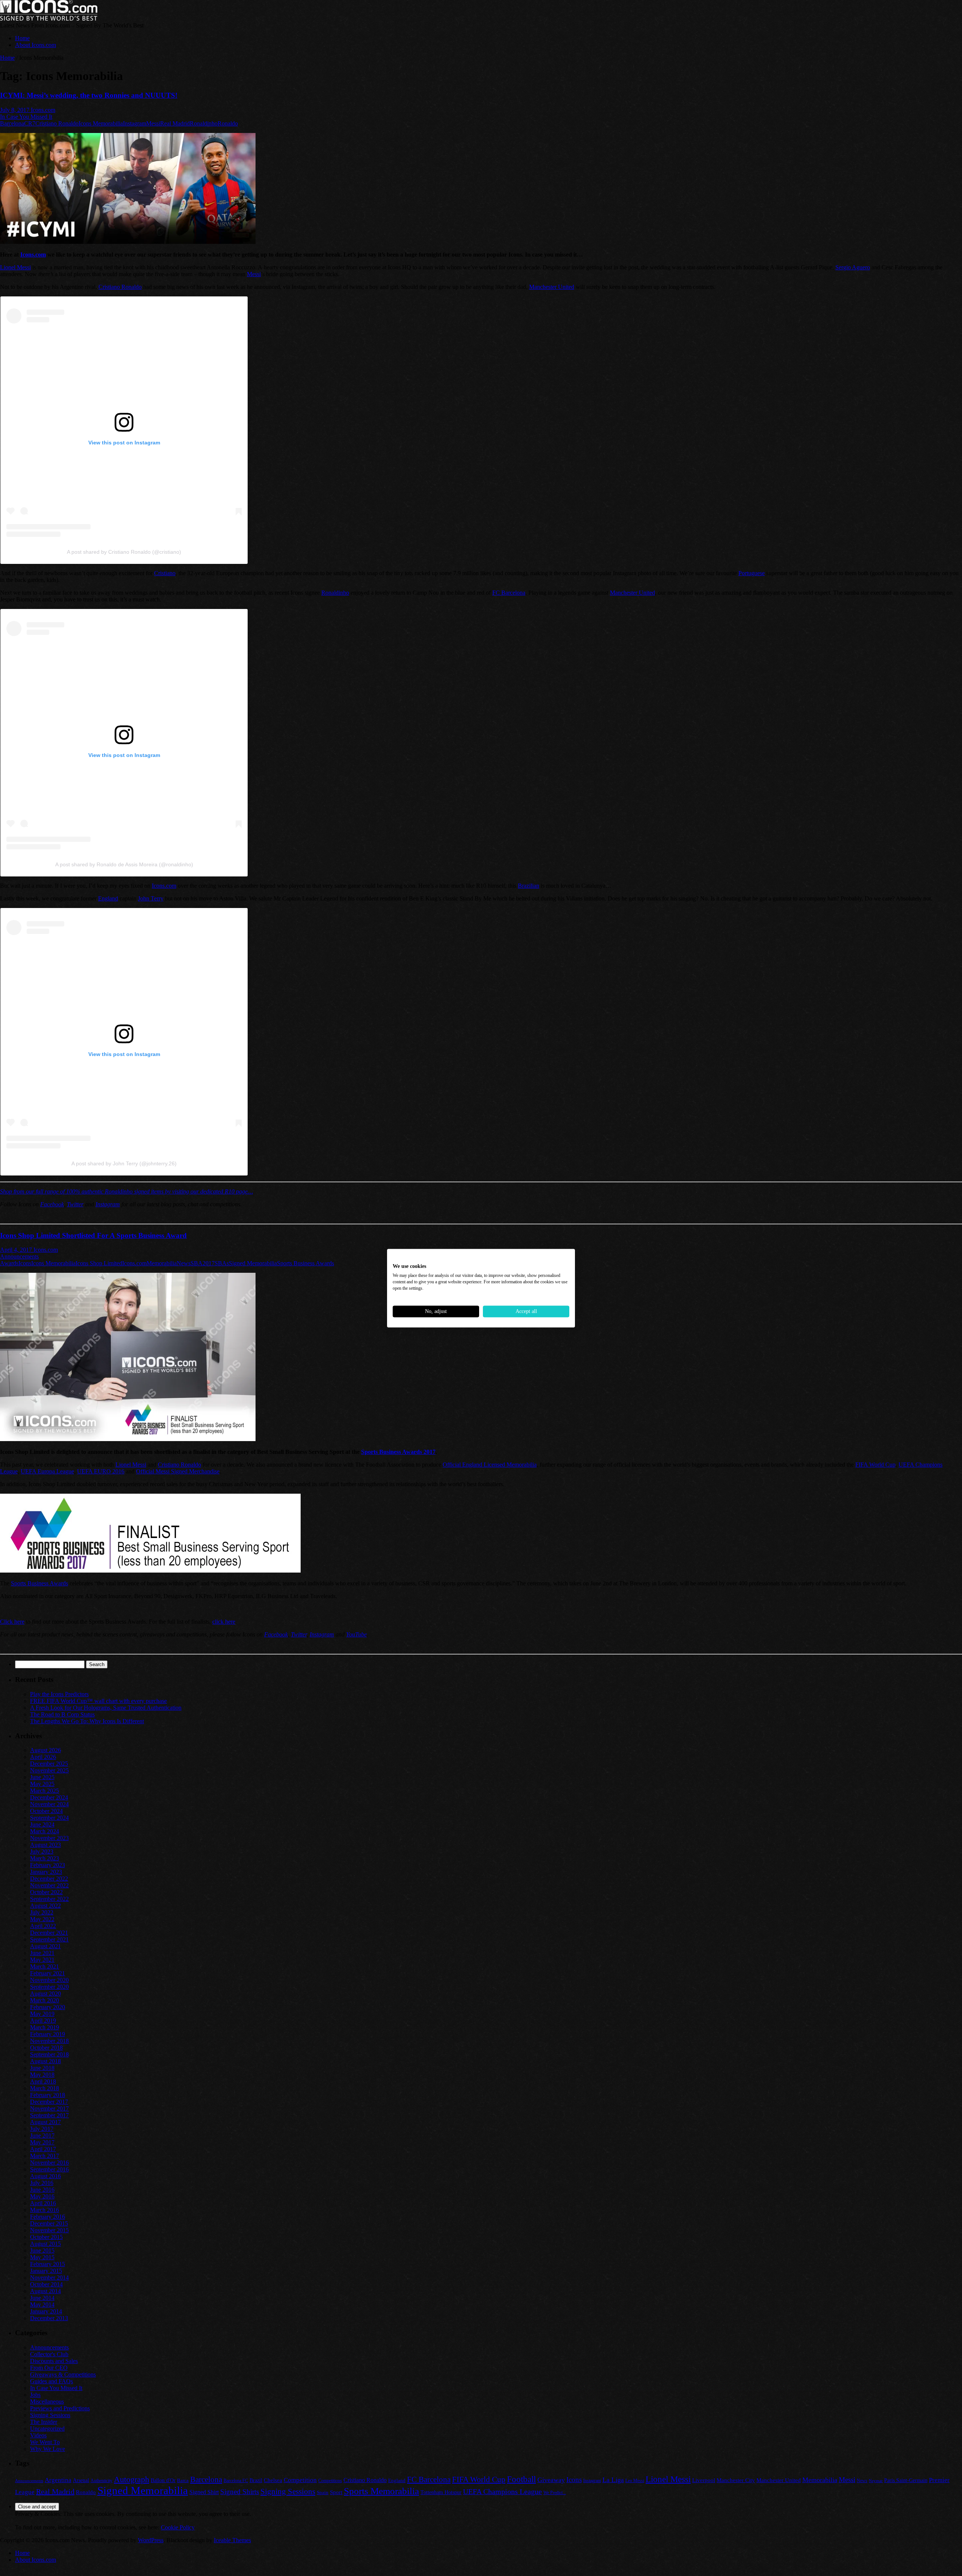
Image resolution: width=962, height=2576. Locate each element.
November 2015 (49, 2230)
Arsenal (81, 2480)
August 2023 (45, 1845)
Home (22, 38)
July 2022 (42, 1912)
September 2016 (49, 2169)
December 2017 (49, 2102)
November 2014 (49, 2278)
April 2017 (43, 2149)
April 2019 (43, 2021)
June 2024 (42, 1824)
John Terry (151, 898)
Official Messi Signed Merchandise (178, 1471)
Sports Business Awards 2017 (398, 1452)
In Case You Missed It (26, 117)
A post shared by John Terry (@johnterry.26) (124, 1163)
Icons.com (43, 110)
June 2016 (42, 2190)
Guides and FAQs (51, 2381)
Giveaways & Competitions (63, 2374)
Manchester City (736, 2480)
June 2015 (42, 2250)
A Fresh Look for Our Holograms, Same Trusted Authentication (106, 1708)
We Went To (45, 2442)
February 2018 (48, 2095)
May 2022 (42, 1919)
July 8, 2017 (15, 110)
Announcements (19, 1256)
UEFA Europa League (47, 1471)
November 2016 (49, 2163)
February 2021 (48, 1973)
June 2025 (42, 1777)
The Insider (44, 2422)
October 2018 (46, 2048)
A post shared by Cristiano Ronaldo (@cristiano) (124, 552)
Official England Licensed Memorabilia (490, 1465)
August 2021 (45, 1946)
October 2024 (46, 1811)
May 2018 (42, 2075)
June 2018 (42, 2068)
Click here (12, 1622)
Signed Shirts (240, 2492)
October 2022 (46, 1892)
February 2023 (48, 1865)
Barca (183, 2480)
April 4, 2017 (17, 1250)
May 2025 (42, 1784)
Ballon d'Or (163, 2480)
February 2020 (48, 2007)
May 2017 (42, 2142)
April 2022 (43, 1926)
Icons (25, 1263)
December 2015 (49, 2223)
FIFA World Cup (875, 1465)
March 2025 (45, 1791)
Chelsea (273, 2480)
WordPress (151, 2540)
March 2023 (45, 1858)
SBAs (222, 1263)
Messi (153, 123)
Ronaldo (228, 123)
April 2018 (43, 2081)
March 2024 (45, 1831)
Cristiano (165, 573)
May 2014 (42, 2305)
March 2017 (45, 2156)
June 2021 (42, 1953)
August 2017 (45, 2122)
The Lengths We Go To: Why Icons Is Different (87, 1721)
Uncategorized (47, 2429)
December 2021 (49, 1933)
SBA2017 (203, 1263)
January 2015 (46, 2271)
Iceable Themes (232, 2540)
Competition (300, 2480)
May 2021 (42, 1960)
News (184, 1263)
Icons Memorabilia (101, 123)
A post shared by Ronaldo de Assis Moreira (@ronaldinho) (124, 864)
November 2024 (49, 1804)
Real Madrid (175, 123)
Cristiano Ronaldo (57, 123)
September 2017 (49, 2115)
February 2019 (48, 2034)
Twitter (75, 1204)
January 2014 (46, 2311)
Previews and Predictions (60, 2408)
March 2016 (45, 2210)
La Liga (613, 2480)
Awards (9, 1263)
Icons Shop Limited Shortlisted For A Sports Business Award (93, 1235)
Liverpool (704, 2480)
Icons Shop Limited (99, 1263)
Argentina (58, 2480)
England (108, 898)
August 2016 (45, 2176)
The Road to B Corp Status (62, 1714)
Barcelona (12, 123)
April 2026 (43, 1757)
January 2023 (46, 1872)
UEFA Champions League (502, 2492)
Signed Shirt (204, 2492)
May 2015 (42, 2257)
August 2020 (45, 1994)
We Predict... (555, 2493)
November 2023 (49, 1838)
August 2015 (45, 2244)
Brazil (256, 2480)
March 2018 (45, 2088)
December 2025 (49, 1764)
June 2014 (42, 2298)
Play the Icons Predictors (59, 1694)
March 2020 (45, 2000)
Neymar (876, 2481)
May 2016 (42, 2196)
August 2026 (45, 1750)
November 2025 (49, 1770)
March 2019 (45, 2027)
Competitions (330, 2481)
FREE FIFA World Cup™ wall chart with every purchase (98, 1701)
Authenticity (101, 2481)
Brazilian (529, 886)
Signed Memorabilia (253, 1263)
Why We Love (48, 2449)
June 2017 (42, 2136)
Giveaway (551, 2480)
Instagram (135, 123)
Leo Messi (635, 2481)
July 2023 (42, 1852)
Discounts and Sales (54, 2361)
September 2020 (49, 1987)
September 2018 (49, 2054)
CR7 (30, 123)
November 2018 (49, 2041)
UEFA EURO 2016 (101, 1471)
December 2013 (49, 2318)
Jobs (35, 2395)
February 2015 (48, 2264)
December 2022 (49, 1879)
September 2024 (49, 1818)
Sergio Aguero (853, 267)
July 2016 (42, 2183)
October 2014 (46, 2284)
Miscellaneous (47, 2401)
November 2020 (49, 1980)
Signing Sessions (50, 2415)
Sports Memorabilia (381, 2491)
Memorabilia (162, 1263)
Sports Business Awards (306, 1263)
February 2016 (48, 2217)
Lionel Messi (15, 267)
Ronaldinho (204, 123)
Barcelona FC (236, 2481)
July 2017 (42, 2129)
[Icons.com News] (49, 19)
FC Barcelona (509, 593)
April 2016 (43, 2203)
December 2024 (49, 1797)
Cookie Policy (178, 2527)
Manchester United (552, 287)
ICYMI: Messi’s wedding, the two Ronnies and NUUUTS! (89, 95)
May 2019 (42, 2014)
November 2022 (49, 1885)
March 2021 (45, 1966)
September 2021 (49, 1939)
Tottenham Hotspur (441, 2492)
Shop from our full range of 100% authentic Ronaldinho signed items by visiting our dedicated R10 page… (126, 1191)
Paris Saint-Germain (906, 2480)
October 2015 (46, 2237)
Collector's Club (49, 2354)
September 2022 (49, 1899)
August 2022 (45, 1906)
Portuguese (752, 573)
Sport (336, 2492)
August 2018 (45, 2061)
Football (521, 2479)
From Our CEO (49, 2368)
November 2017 (49, 2108)
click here (224, 1622)
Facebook (52, 1204)
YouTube (356, 1634)
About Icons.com (36, 45)
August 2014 (45, 2291)
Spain (323, 2492)
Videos (38, 2435)
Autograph (132, 2479)
